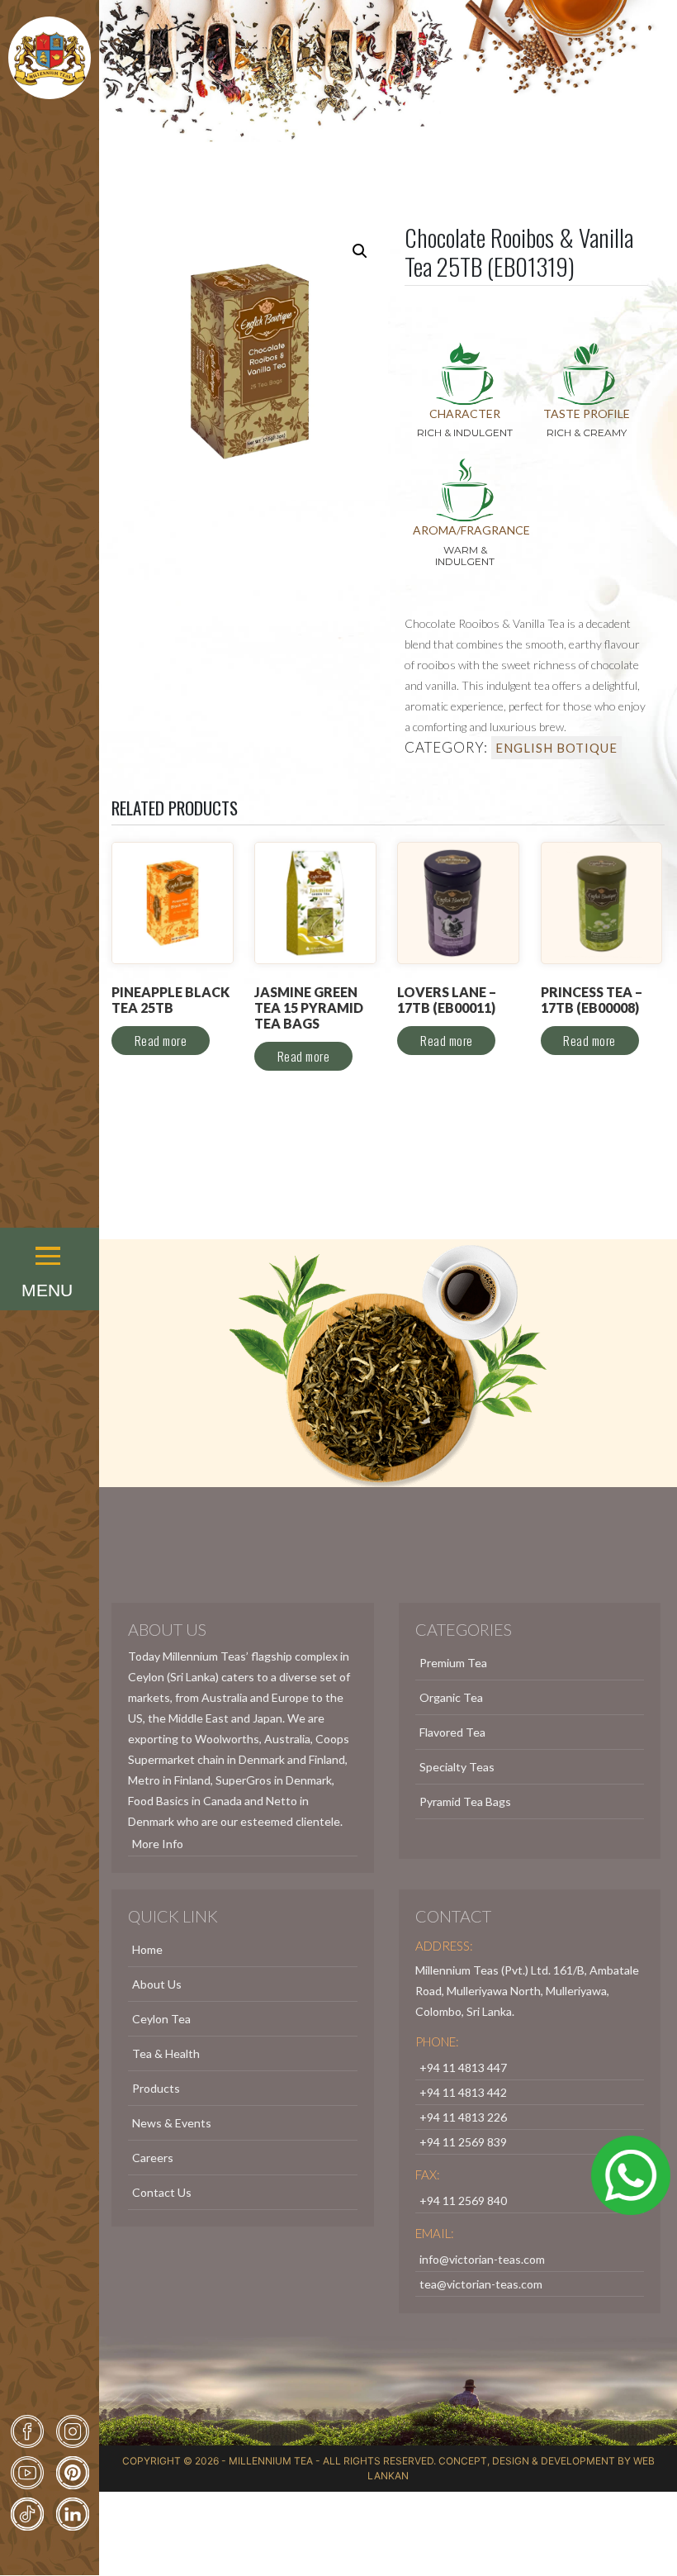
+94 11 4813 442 (463, 2092)
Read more (161, 1040)
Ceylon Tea (161, 2019)
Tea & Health (166, 2053)
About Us (157, 1984)
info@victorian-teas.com (482, 2259)
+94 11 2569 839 (463, 2142)
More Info (158, 1844)
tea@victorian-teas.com (481, 2284)
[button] (50, 1233)
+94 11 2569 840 (463, 2201)
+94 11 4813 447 (463, 2067)
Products (156, 2088)
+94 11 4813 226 (463, 2117)
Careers (153, 2158)
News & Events (172, 2123)
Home (147, 1949)
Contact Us (162, 2192)
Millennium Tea (271, 2461)
